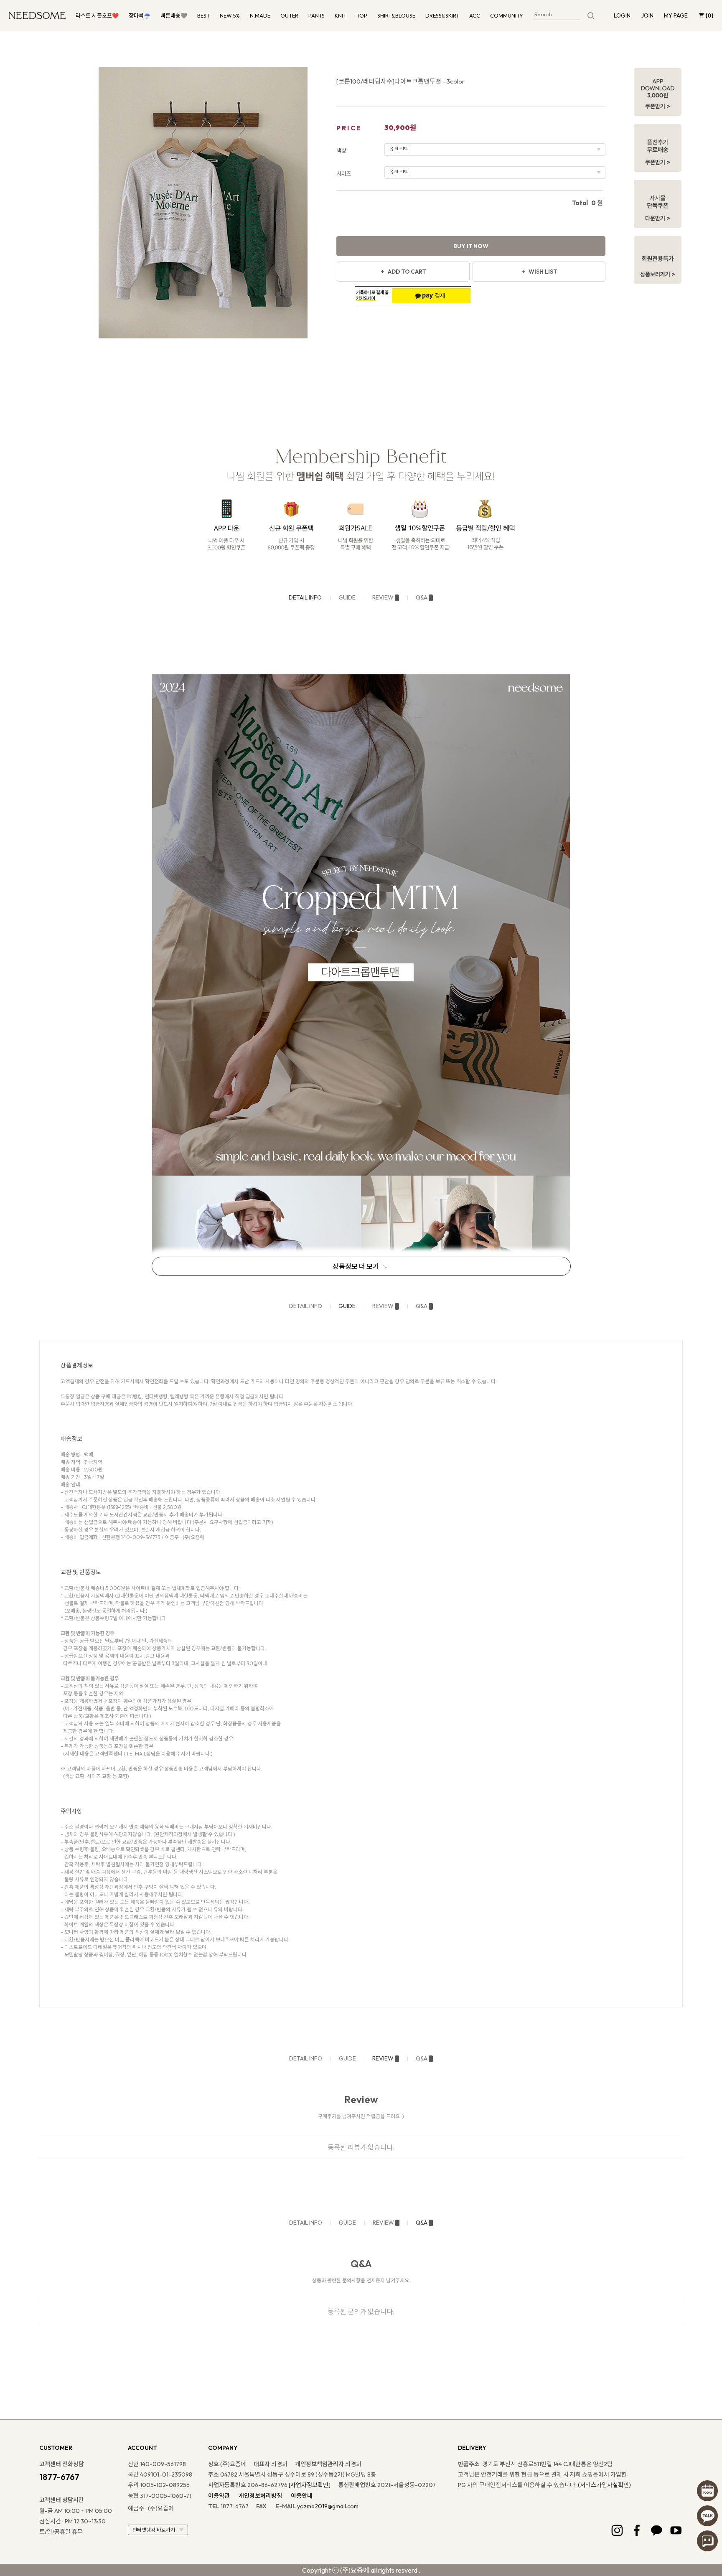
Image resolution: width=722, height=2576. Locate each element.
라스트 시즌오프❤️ (97, 15)
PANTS (317, 15)
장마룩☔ (140, 15)
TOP (362, 15)
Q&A (422, 597)
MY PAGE (676, 15)
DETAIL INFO (305, 597)
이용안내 (302, 2496)
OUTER (289, 15)
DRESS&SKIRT (442, 15)
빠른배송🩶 (174, 15)
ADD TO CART (407, 272)
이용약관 (219, 2496)
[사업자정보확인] (310, 2485)
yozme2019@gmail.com (328, 2506)
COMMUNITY (507, 15)
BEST (203, 15)
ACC (475, 15)
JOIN (647, 15)
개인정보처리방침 (260, 2496)
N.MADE (260, 15)
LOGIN (622, 15)
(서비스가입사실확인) (604, 2485)
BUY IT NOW (471, 246)
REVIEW (383, 597)
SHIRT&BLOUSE (396, 15)
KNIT (341, 15)
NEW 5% (230, 15)
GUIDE (347, 597)
